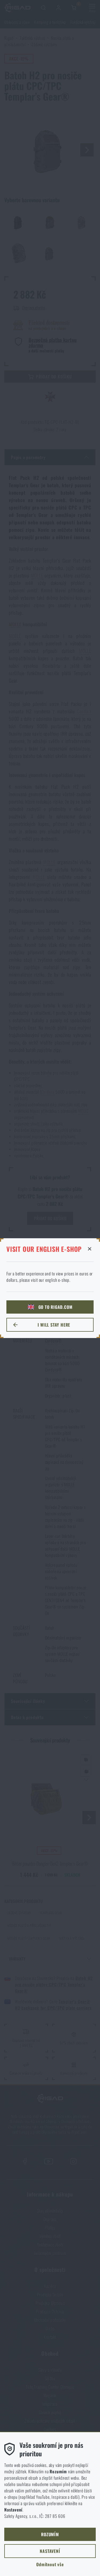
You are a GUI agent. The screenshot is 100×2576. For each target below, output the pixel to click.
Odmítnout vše (50, 2564)
